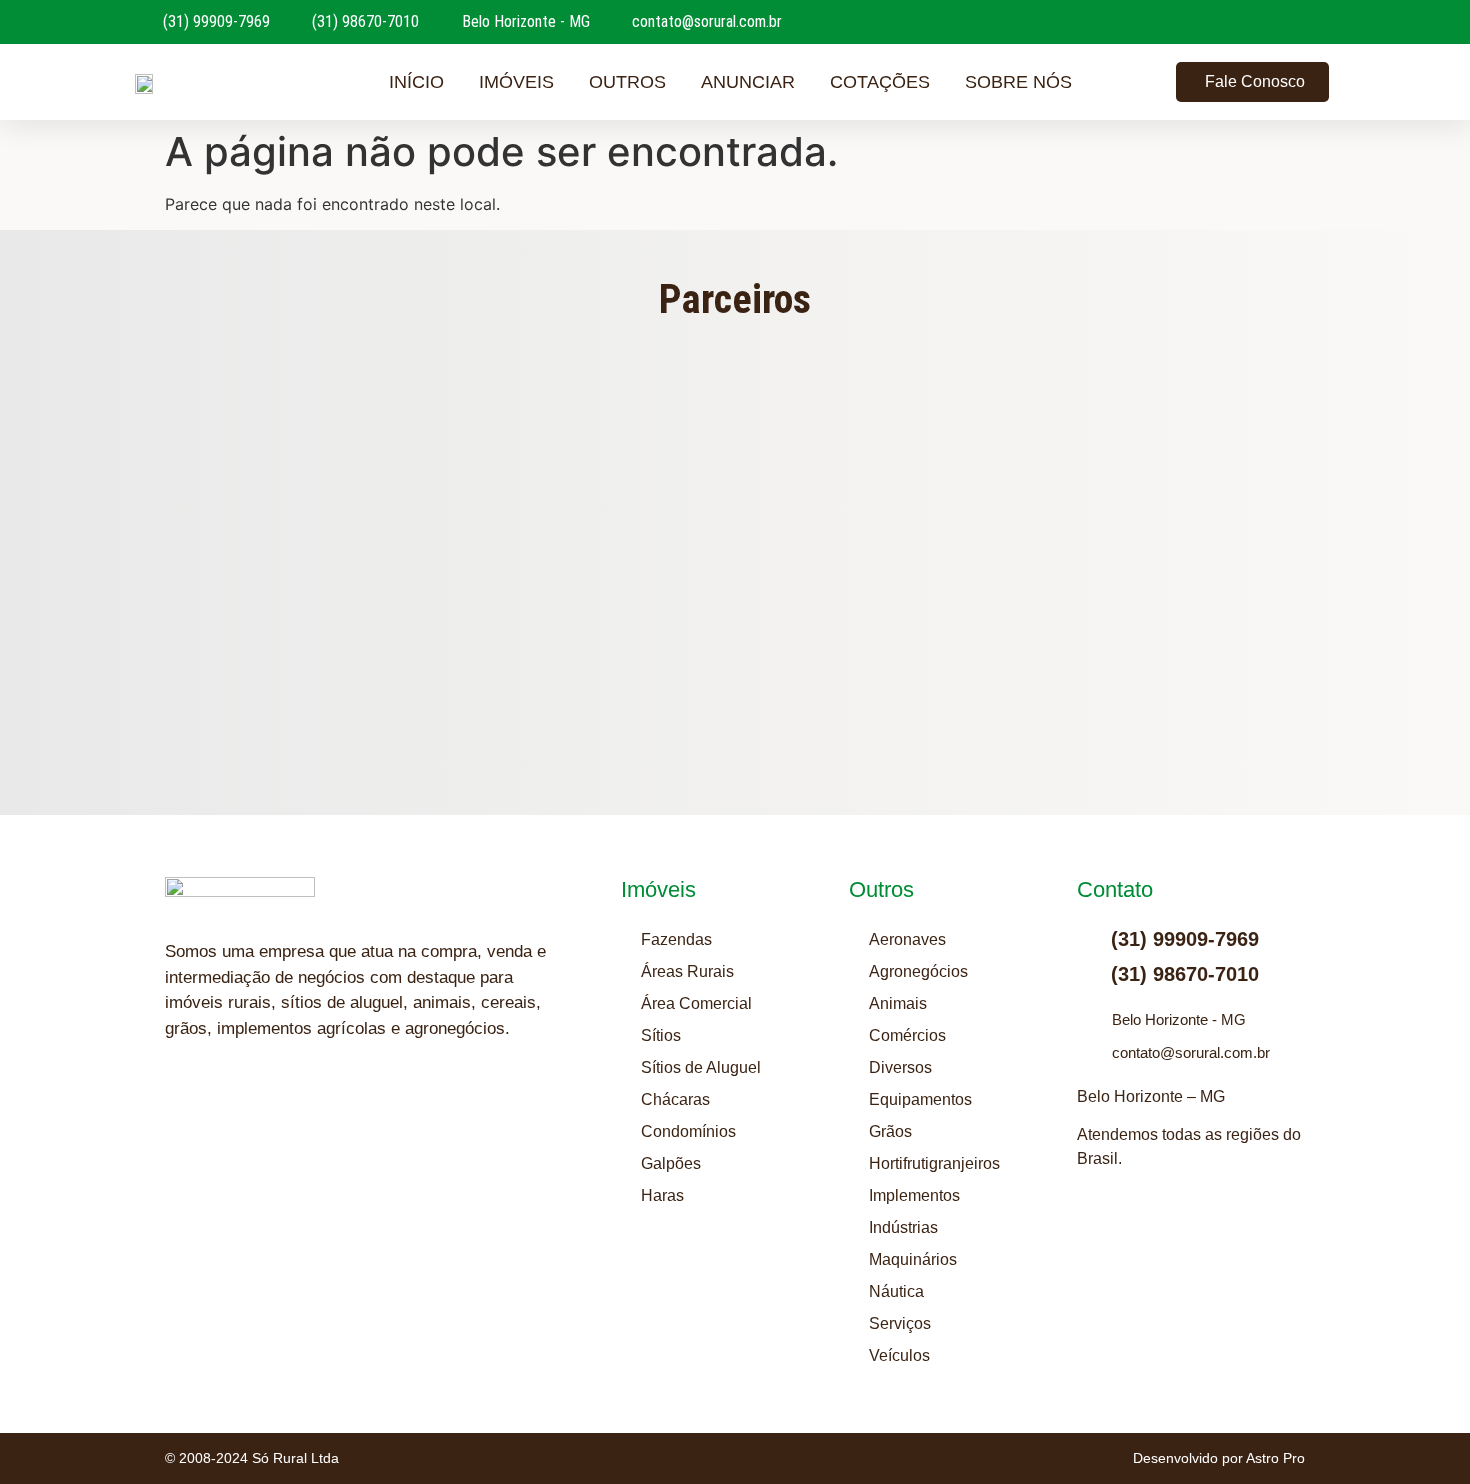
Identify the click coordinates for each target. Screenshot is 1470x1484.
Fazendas (676, 939)
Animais (898, 1003)
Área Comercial (696, 1003)
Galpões (671, 1163)
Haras (662, 1195)
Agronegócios (918, 971)
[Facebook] (280, 1106)
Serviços (900, 1323)
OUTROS (627, 82)
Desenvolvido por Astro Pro (1219, 1458)
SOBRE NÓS (1018, 82)
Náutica (896, 1291)
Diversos (900, 1067)
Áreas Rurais (687, 971)
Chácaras (675, 1099)
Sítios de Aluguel (701, 1067)
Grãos (890, 1131)
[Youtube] (230, 1106)
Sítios (661, 1035)
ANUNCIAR (748, 82)
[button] (353, 538)
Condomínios (688, 1131)
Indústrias (903, 1227)
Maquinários (913, 1259)
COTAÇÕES (880, 82)
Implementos (914, 1195)
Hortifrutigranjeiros (934, 1163)
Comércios (907, 1035)
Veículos (899, 1355)
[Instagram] (180, 1106)
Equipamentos (920, 1099)
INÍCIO (416, 82)
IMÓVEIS (516, 82)
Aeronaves (907, 939)
